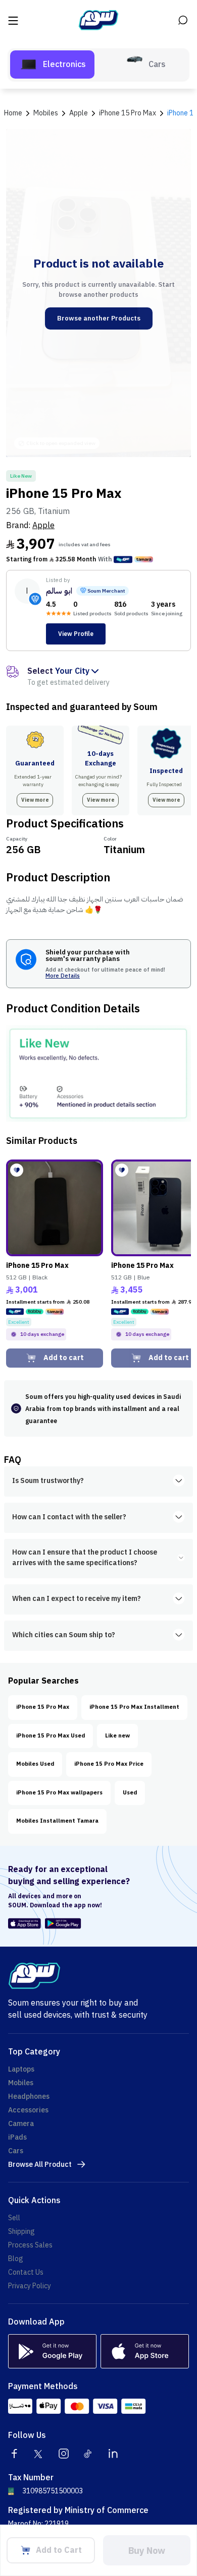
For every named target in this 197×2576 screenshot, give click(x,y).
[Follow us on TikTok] (88, 2454)
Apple (43, 526)
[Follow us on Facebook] (14, 2454)
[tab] (52, 65)
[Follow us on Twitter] (39, 2454)
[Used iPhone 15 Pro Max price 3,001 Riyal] (55, 1208)
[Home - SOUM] (98, 20)
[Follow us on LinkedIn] (113, 2454)
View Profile (76, 634)
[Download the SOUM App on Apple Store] (24, 1923)
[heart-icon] (17, 1170)
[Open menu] (14, 20)
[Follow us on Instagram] (64, 2454)
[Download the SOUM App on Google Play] (61, 1923)
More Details (63, 976)
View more (35, 800)
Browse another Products (99, 318)
